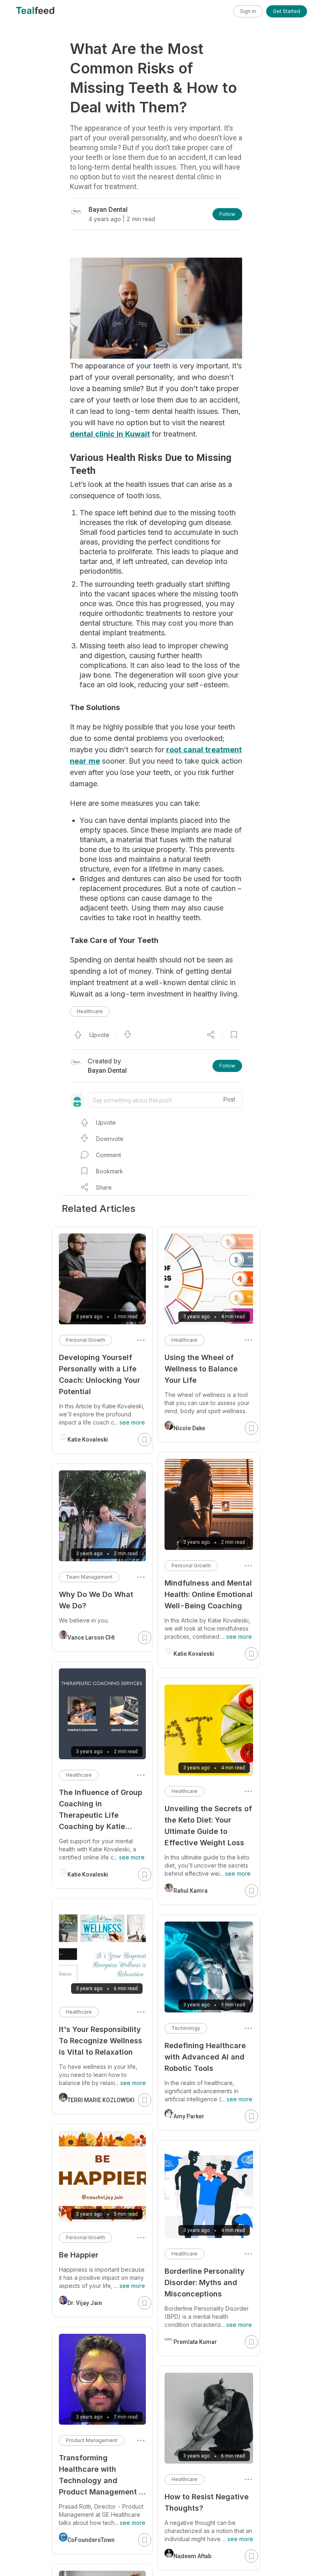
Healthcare (90, 1011)
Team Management (89, 1577)
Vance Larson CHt (91, 1638)
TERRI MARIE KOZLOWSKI (101, 2100)
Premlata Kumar (195, 2342)
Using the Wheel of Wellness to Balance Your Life (201, 1369)
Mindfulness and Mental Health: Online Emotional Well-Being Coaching (209, 1594)
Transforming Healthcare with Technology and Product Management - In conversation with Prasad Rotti (101, 2476)
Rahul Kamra (191, 1891)
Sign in (248, 11)
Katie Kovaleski (194, 1654)
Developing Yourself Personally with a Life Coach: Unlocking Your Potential (100, 1374)
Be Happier (79, 2255)
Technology (186, 2028)
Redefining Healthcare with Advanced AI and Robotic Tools (205, 2057)
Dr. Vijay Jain (85, 2303)
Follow (227, 214)
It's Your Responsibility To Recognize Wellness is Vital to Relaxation (101, 2041)
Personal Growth (191, 1566)
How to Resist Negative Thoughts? (207, 2502)
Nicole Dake (189, 1428)
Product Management (92, 2440)
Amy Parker (189, 2116)
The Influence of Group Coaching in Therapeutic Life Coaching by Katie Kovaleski (101, 1810)
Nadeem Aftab (192, 2556)
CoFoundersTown (91, 2540)
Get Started (287, 11)
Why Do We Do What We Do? (96, 1600)
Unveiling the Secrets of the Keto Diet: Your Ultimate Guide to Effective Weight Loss (208, 1826)
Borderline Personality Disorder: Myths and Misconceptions (205, 2282)
